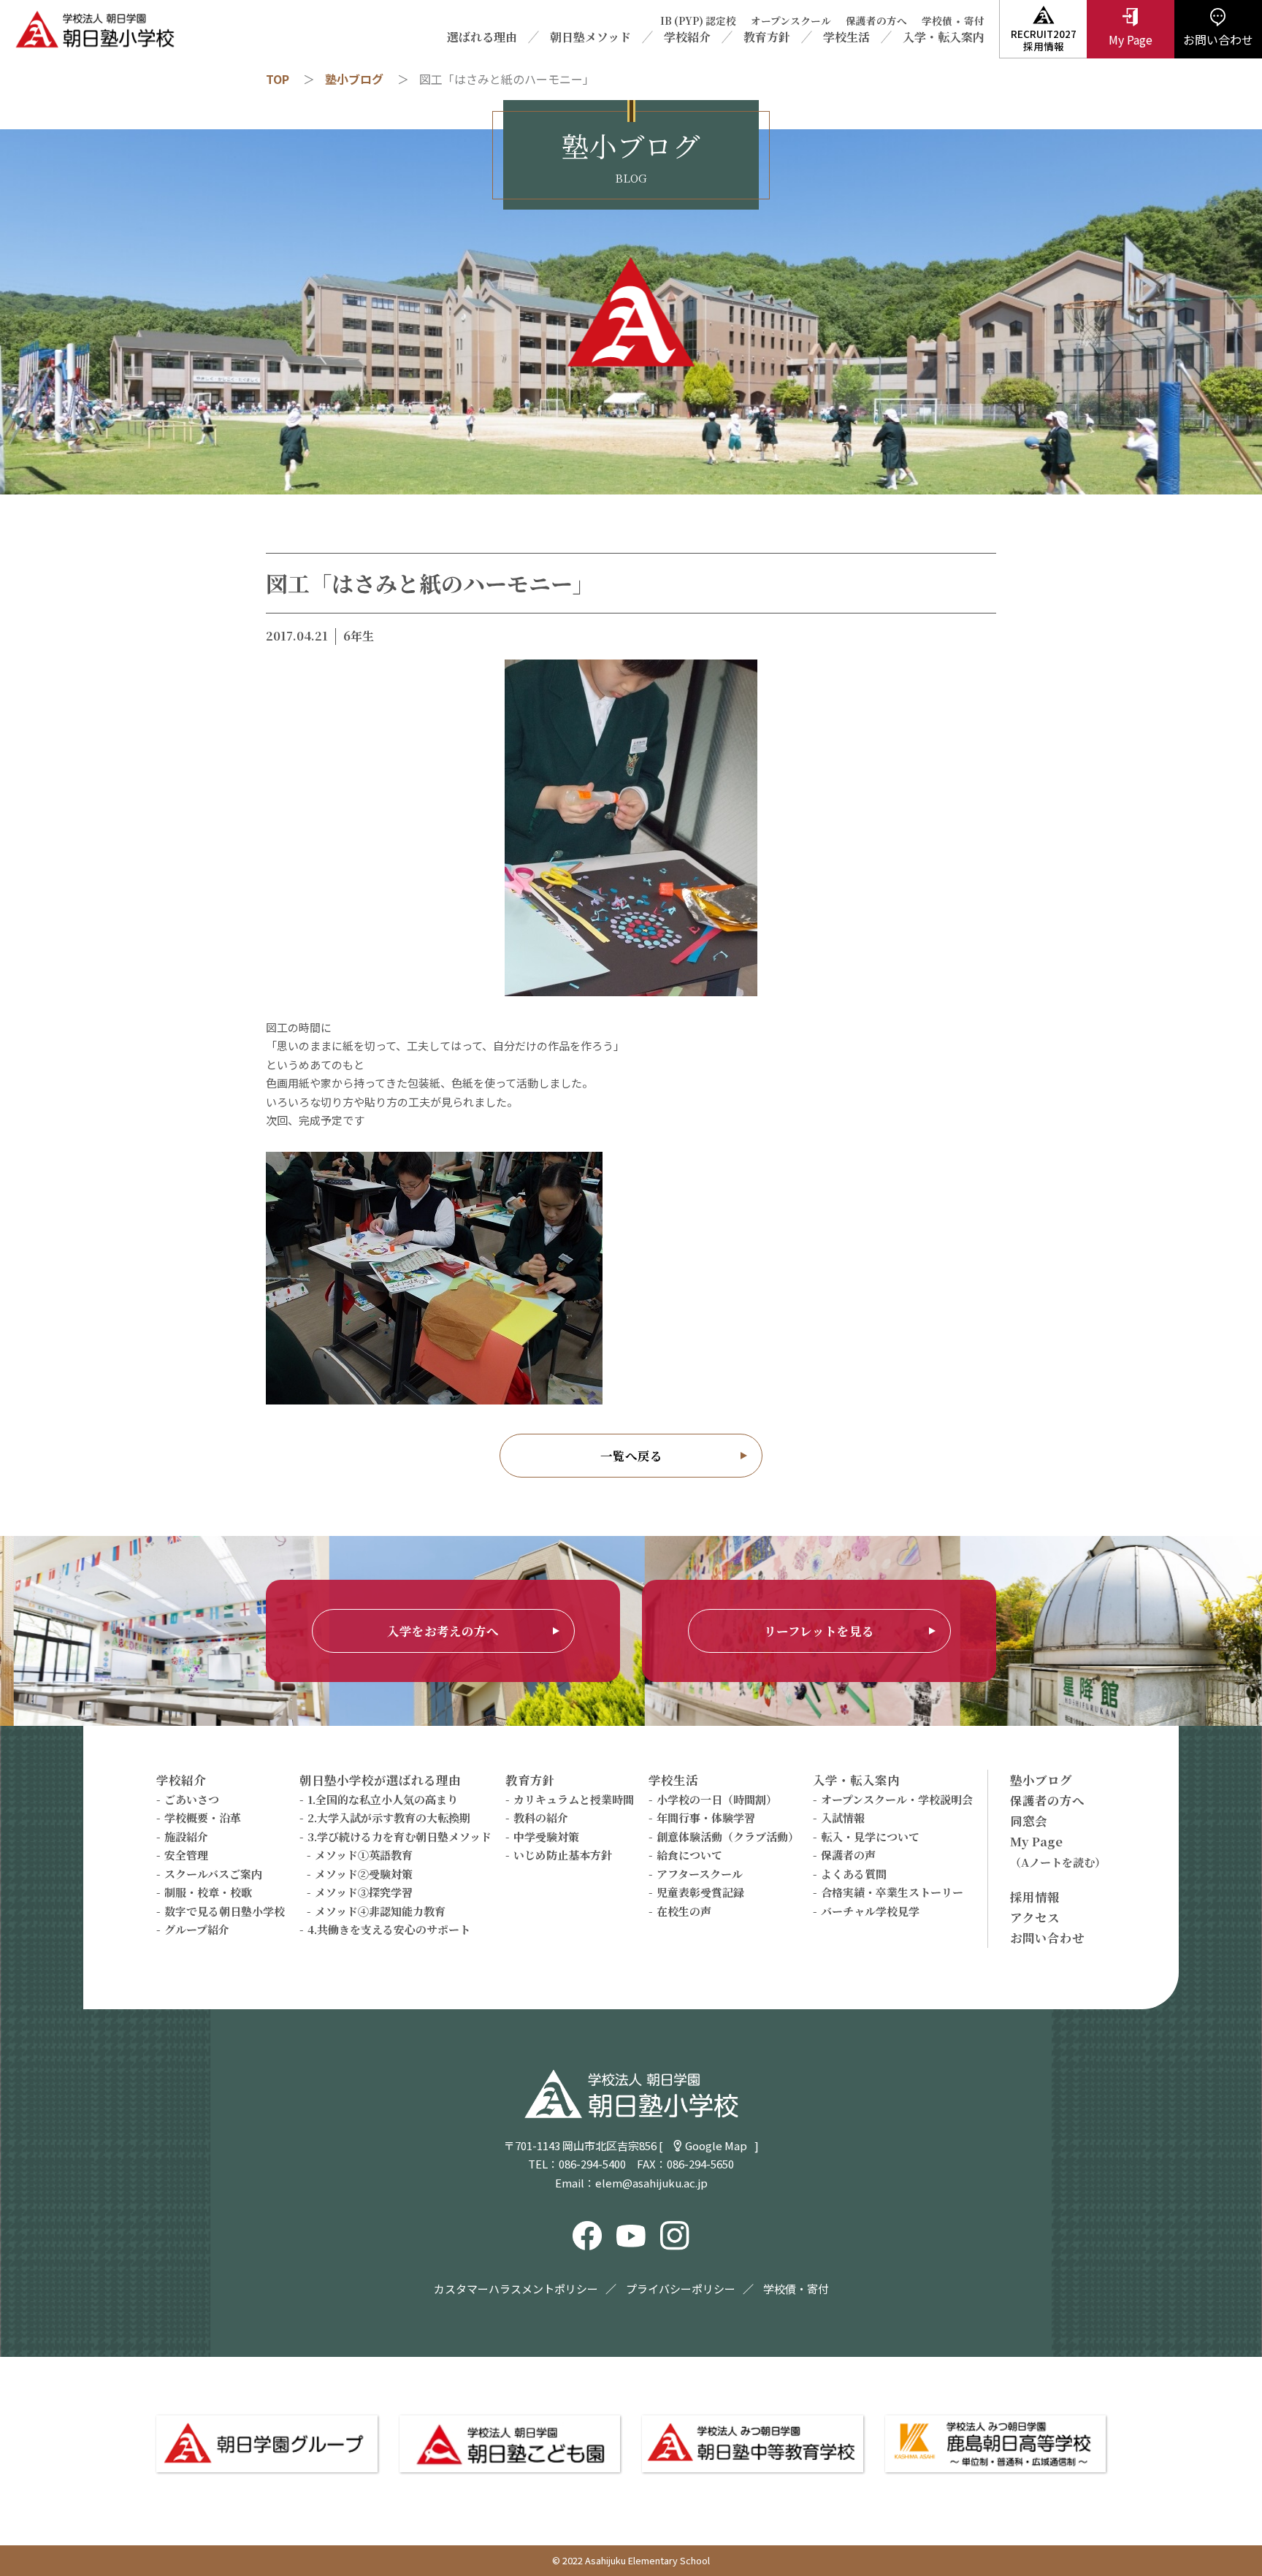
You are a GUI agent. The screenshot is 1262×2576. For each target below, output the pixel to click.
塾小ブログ (354, 79)
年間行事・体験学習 (706, 1818)
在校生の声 (684, 1911)
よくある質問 (854, 1874)
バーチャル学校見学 (870, 1911)
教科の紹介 (541, 1818)
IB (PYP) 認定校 (698, 21)
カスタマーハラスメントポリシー (516, 2289)
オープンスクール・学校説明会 (897, 1799)
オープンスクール (791, 21)
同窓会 (1029, 1821)
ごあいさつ (192, 1799)
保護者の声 (848, 1855)
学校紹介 (687, 37)
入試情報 (843, 1818)
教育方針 (767, 37)
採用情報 (1035, 1897)
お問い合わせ (1047, 1938)
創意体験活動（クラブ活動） (728, 1837)
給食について (689, 1855)
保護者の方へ (876, 21)
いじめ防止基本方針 (563, 1855)
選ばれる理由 (482, 37)
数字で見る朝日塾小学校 (225, 1911)
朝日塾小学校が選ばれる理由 (380, 1780)
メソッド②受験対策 (364, 1874)
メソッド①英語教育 (364, 1855)
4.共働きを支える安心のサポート (389, 1929)
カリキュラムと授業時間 (574, 1799)
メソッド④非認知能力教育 (380, 1911)
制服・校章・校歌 (208, 1892)
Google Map (716, 2145)
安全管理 (186, 1855)
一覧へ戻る (631, 1456)
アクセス (1035, 1917)
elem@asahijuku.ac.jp (651, 2183)
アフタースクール (700, 1874)
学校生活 (846, 37)
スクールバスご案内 (213, 1874)
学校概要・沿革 (203, 1818)
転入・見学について (870, 1837)
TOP (278, 79)
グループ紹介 (197, 1929)
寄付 (974, 21)
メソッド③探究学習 (364, 1892)
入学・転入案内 (944, 37)
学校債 (937, 21)
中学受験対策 (546, 1837)
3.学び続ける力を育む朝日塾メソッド (399, 1837)
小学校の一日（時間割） (717, 1799)
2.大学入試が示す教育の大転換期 (389, 1818)
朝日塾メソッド (590, 37)
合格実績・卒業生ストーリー (892, 1892)
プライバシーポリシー (681, 2289)
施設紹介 (186, 1837)
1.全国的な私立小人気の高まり (383, 1799)
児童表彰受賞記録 (700, 1892)
